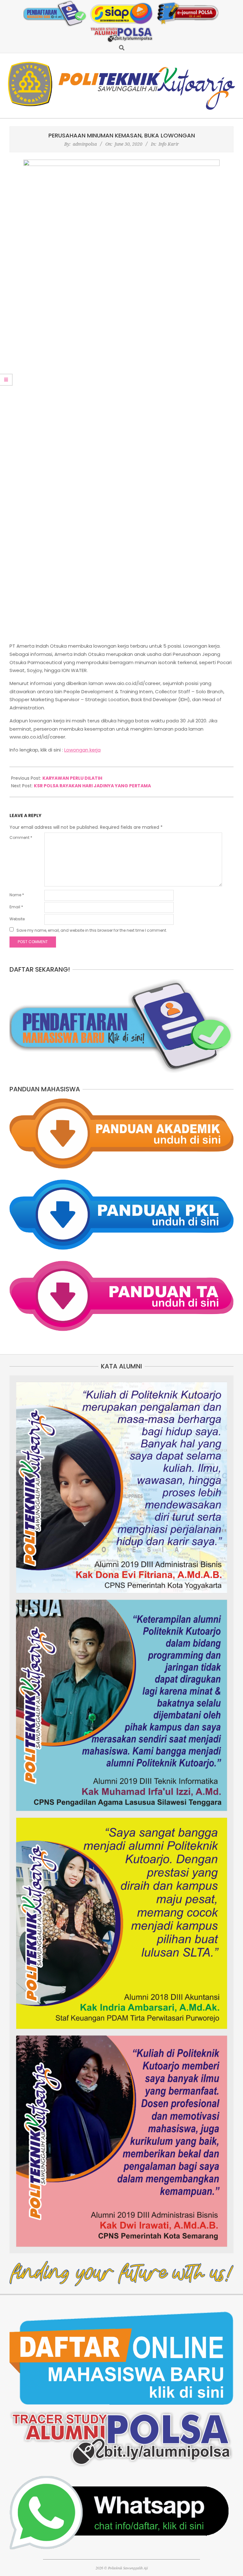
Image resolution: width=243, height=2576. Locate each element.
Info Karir (169, 144)
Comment (21, 838)
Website (17, 919)
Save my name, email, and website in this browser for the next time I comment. (92, 930)
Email (16, 907)
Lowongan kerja (82, 750)
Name (17, 895)
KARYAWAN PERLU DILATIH (72, 778)
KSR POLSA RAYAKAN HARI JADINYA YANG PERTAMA (92, 786)
